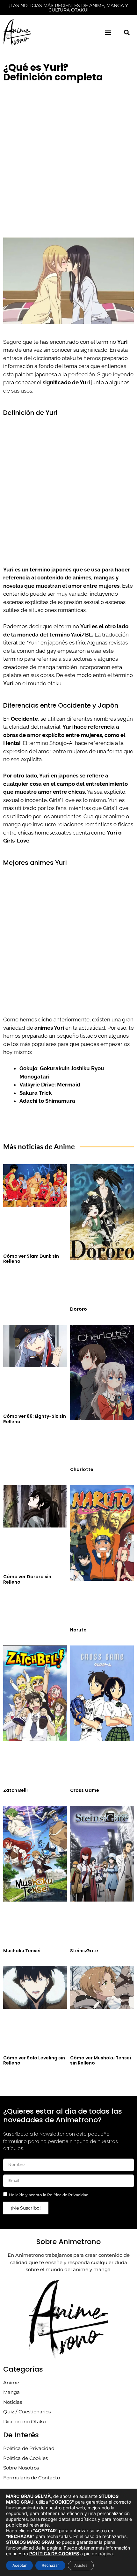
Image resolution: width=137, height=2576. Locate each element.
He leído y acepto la (49, 2195)
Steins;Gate (84, 1951)
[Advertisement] (68, 157)
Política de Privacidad (68, 2195)
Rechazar (50, 2565)
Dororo (79, 1309)
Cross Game (85, 1790)
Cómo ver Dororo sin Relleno (27, 1579)
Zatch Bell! (15, 1790)
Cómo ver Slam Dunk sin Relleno (31, 1259)
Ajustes (81, 2565)
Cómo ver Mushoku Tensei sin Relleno (101, 2061)
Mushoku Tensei (22, 1951)
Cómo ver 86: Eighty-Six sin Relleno (35, 1419)
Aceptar (19, 2565)
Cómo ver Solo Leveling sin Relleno (34, 2061)
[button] (108, 32)
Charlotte (82, 1469)
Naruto (78, 1630)
